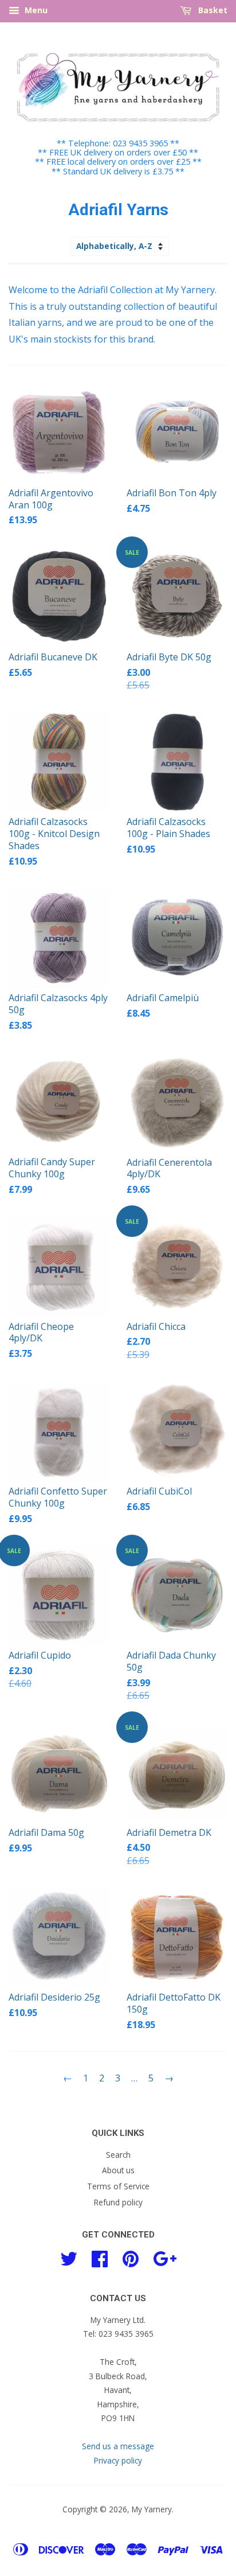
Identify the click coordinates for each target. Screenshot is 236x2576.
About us (118, 2170)
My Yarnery (152, 2509)
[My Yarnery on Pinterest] (131, 2257)
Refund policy (118, 2202)
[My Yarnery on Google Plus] (165, 2257)
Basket (212, 10)
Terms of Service (118, 2186)
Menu (35, 10)
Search (118, 2155)
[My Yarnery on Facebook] (100, 2257)
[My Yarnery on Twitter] (69, 2257)
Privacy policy (118, 2460)
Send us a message (118, 2446)
